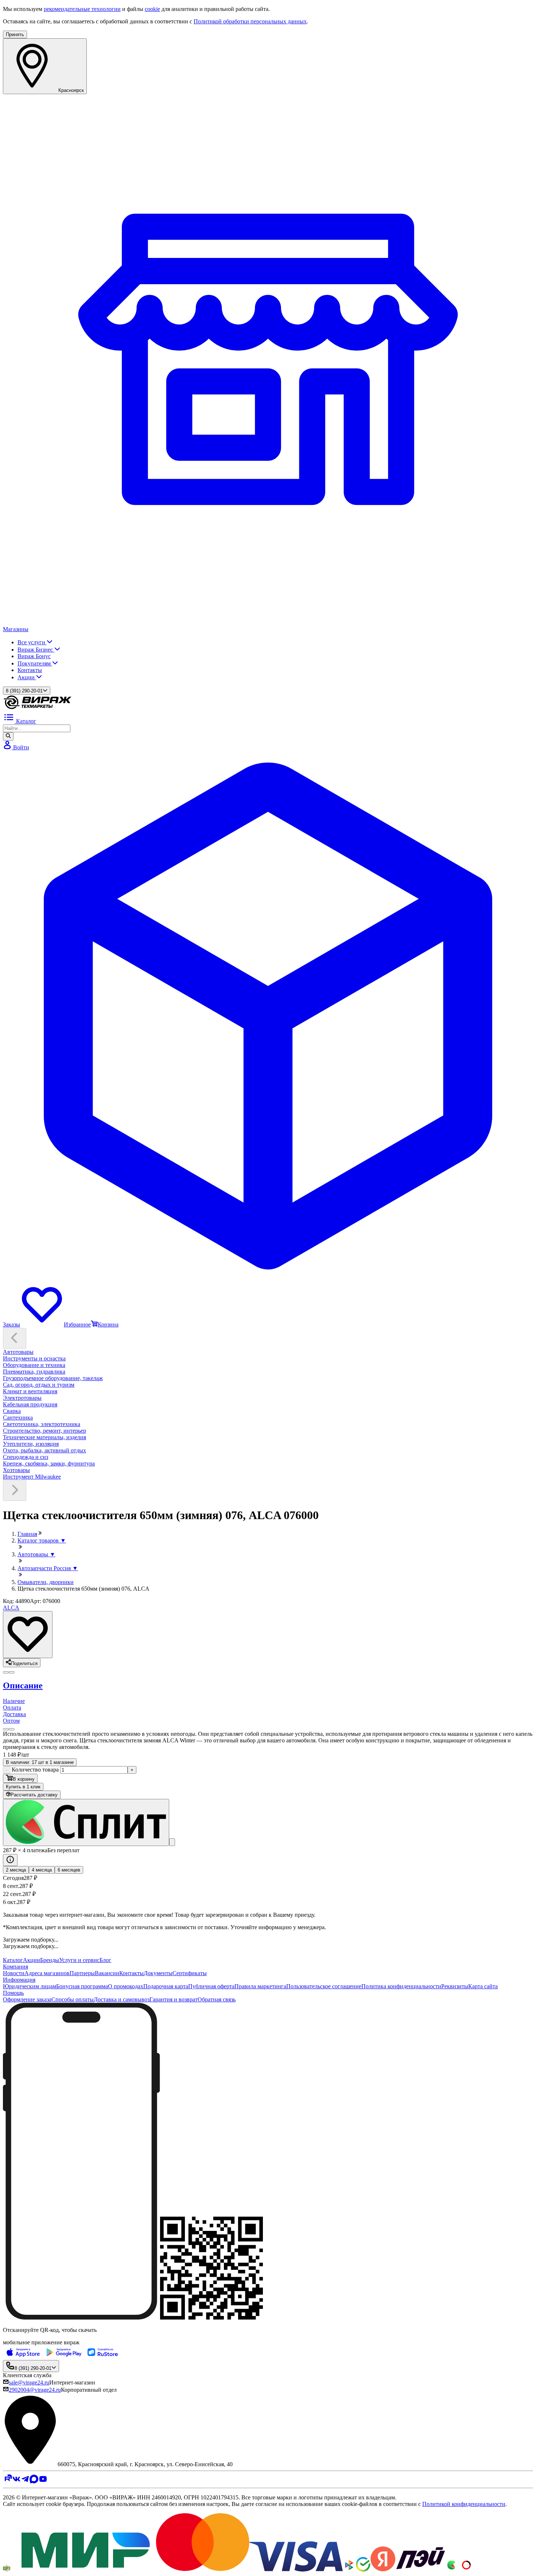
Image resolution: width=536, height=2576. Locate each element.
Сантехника (18, 1418)
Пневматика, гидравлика (34, 1372)
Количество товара (35, 1770)
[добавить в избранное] (28, 1635)
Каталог (13, 1960)
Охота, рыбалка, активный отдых (44, 1450)
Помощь (13, 1993)
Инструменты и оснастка (34, 1358)
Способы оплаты (73, 1999)
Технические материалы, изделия (44, 1437)
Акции (27, 677)
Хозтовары (16, 1470)
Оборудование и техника (34, 1365)
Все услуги (32, 642)
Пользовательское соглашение (324, 1986)
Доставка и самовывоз (122, 1999)
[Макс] (34, 2481)
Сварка (12, 1411)
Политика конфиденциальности (401, 1986)
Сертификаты (190, 1973)
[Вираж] (38, 708)
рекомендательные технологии (82, 9)
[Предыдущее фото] (12, 1672)
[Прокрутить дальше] (15, 1490)
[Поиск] (8, 736)
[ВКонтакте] (16, 2481)
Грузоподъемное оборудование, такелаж (53, 1378)
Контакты (30, 670)
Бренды (50, 1960)
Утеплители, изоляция (31, 1444)
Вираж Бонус (34, 656)
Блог (105, 1960)
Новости (14, 1973)
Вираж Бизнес (36, 650)
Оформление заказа (27, 1999)
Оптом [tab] (11, 1721)
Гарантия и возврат (174, 1999)
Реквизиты (455, 1986)
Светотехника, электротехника (42, 1424)
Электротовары (22, 1398)
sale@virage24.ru (29, 2382)
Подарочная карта (166, 1986)
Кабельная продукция (30, 1404)
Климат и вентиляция (30, 1391)
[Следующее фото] (6, 1672)
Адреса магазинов (47, 1973)
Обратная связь (217, 1999)
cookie (152, 9)
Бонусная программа (82, 1986)
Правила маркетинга (260, 1986)
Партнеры (82, 1973)
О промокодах (126, 1986)
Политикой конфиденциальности (464, 2504)
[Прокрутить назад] (15, 1338)
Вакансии (107, 1973)
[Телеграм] (25, 2481)
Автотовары (18, 1352)
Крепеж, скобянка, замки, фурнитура (49, 1463)
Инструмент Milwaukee (32, 1477)
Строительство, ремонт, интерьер (44, 1431)
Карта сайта (483, 1986)
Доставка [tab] (14, 1714)
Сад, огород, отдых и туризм (39, 1385)
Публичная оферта (211, 1986)
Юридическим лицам (30, 1986)
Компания (15, 1967)
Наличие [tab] (14, 1701)
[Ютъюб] (43, 2481)
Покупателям (35, 663)
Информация (19, 1980)
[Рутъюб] (7, 2481)
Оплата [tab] (12, 1708)
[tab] (268, 1686)
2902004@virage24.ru (35, 2390)
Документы (158, 1973)
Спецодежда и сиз (26, 1457)
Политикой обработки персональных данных (250, 21)
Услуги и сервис (79, 1960)
